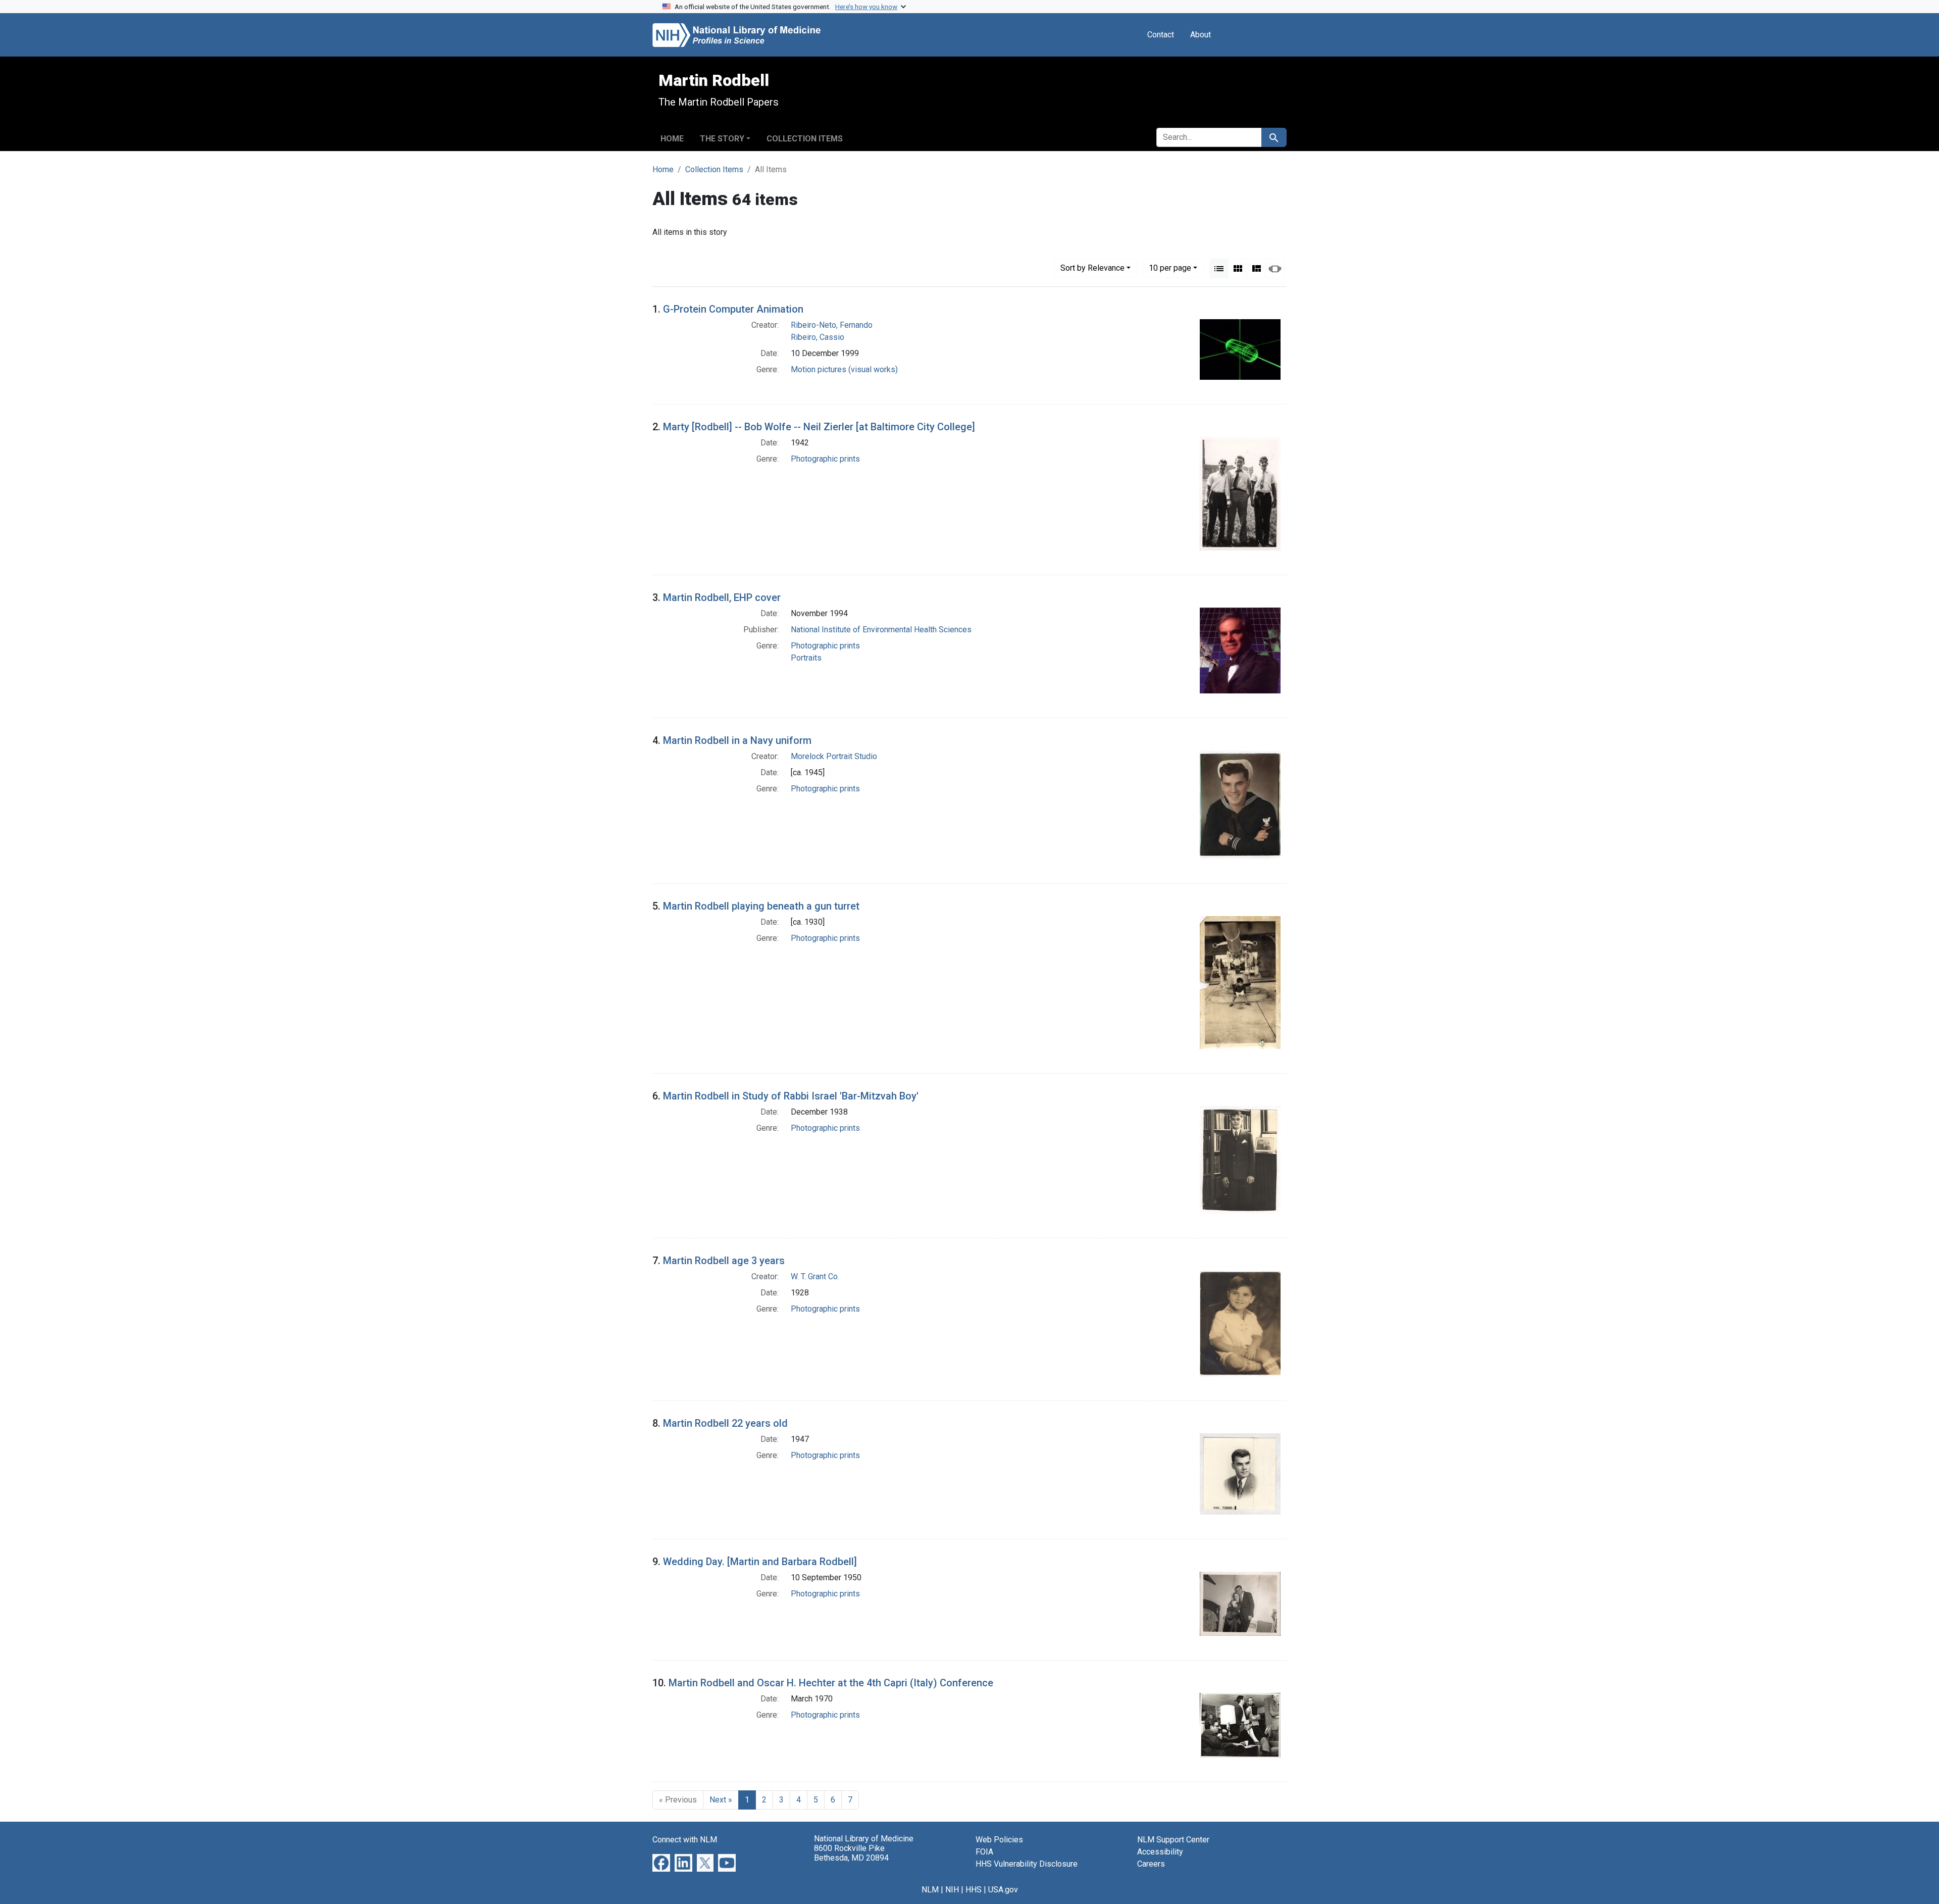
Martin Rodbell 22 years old (725, 1423)
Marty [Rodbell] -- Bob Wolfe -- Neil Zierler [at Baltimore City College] (819, 427)
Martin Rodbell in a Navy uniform (737, 740)
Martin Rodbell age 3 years (724, 1261)
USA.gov (1003, 1890)
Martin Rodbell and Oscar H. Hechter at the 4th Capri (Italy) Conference (831, 1683)
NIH (952, 1890)
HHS (974, 1890)
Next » (721, 1800)
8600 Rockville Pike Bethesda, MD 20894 (851, 1853)
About (1201, 35)
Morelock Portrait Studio (834, 756)
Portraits (806, 658)
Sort (1092, 268)
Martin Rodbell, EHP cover (722, 597)
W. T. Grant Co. (815, 1276)
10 (1170, 268)
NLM (930, 1890)
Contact (1161, 35)
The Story (722, 139)
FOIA (984, 1852)
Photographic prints (825, 459)
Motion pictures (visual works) (844, 369)
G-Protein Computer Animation (733, 309)
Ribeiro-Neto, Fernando (832, 325)
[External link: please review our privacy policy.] (661, 1862)
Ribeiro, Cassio (818, 337)
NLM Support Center (1173, 1840)
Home (672, 139)
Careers (1151, 1864)
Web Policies (999, 1840)
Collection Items (805, 139)
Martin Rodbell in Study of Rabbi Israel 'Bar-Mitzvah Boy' (791, 1096)
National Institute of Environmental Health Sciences (881, 630)
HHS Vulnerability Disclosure (1027, 1864)
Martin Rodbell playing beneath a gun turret (761, 906)
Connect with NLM (685, 1840)
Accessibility (1160, 1852)
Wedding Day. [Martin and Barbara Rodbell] (760, 1562)
